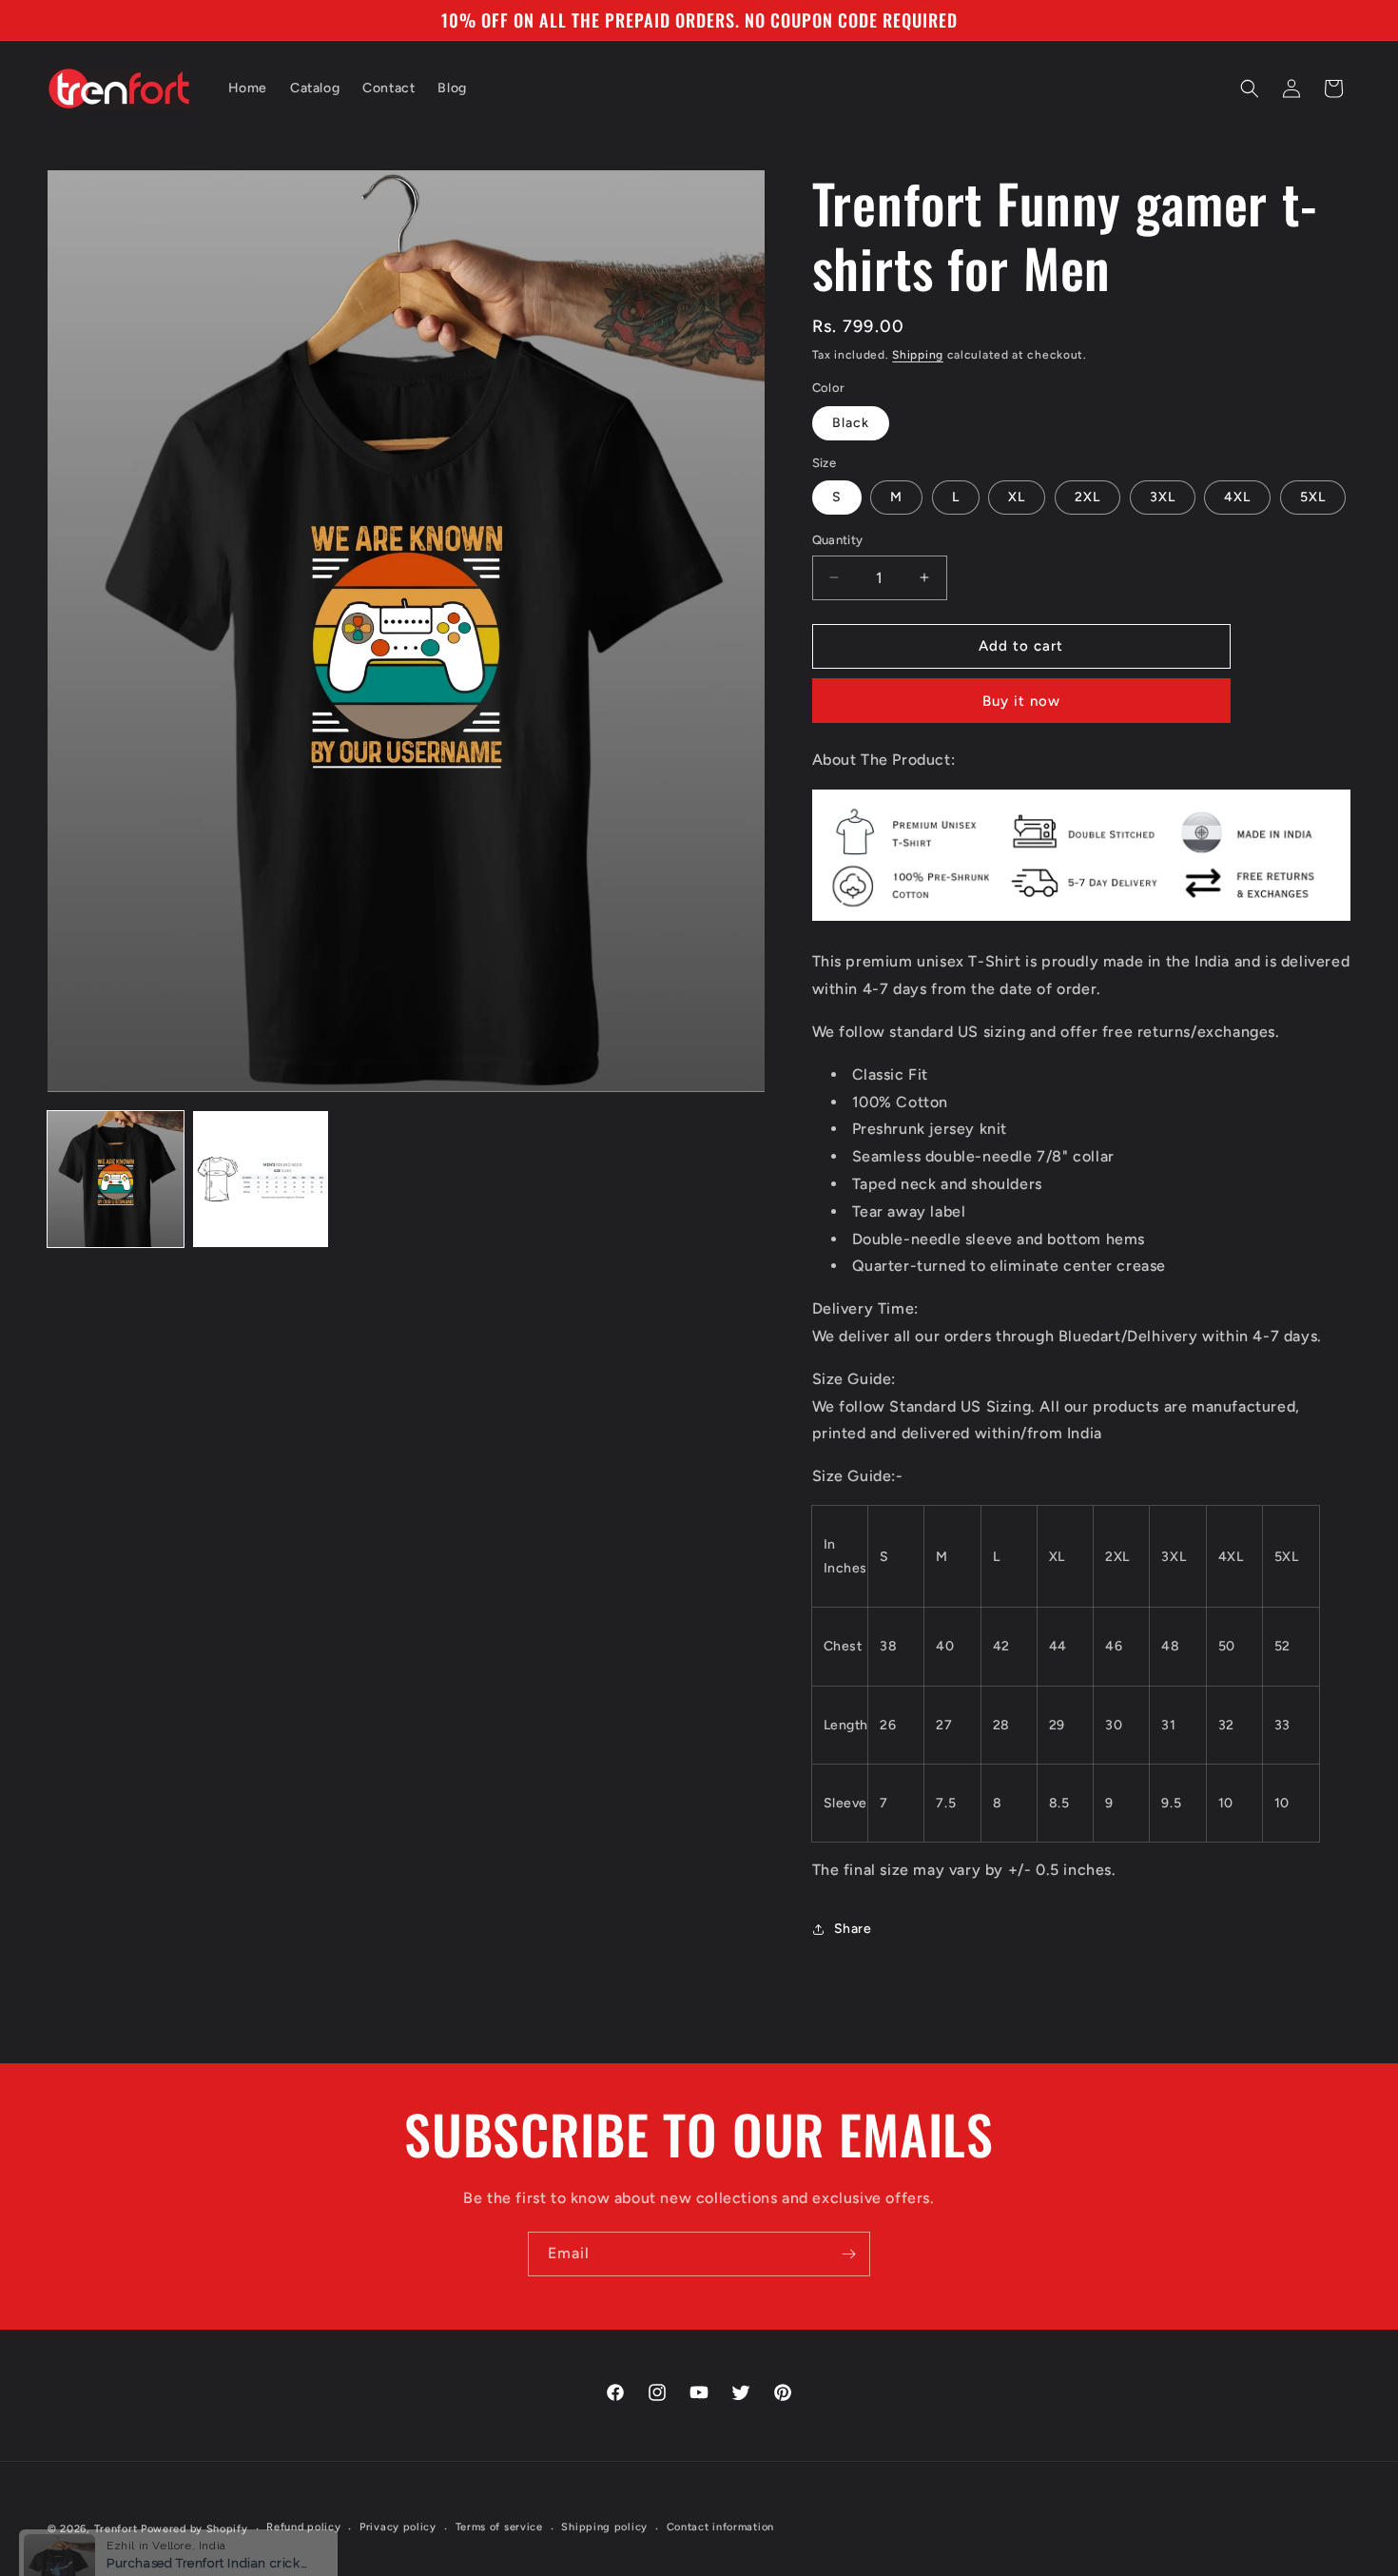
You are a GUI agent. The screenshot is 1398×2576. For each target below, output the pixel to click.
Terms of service (499, 2527)
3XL (1163, 497)
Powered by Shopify (194, 2529)
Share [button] (853, 1929)
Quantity (838, 540)
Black (851, 423)
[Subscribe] (848, 2254)
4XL (1237, 497)
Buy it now (1021, 701)
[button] (1250, 88)
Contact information (720, 2527)
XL (1017, 497)
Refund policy (303, 2527)
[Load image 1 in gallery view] (116, 1179)
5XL (1313, 497)
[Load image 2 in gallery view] (261, 1179)
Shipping (918, 355)
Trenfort (116, 2529)
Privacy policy (398, 2527)
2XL (1087, 497)
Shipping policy (604, 2527)
